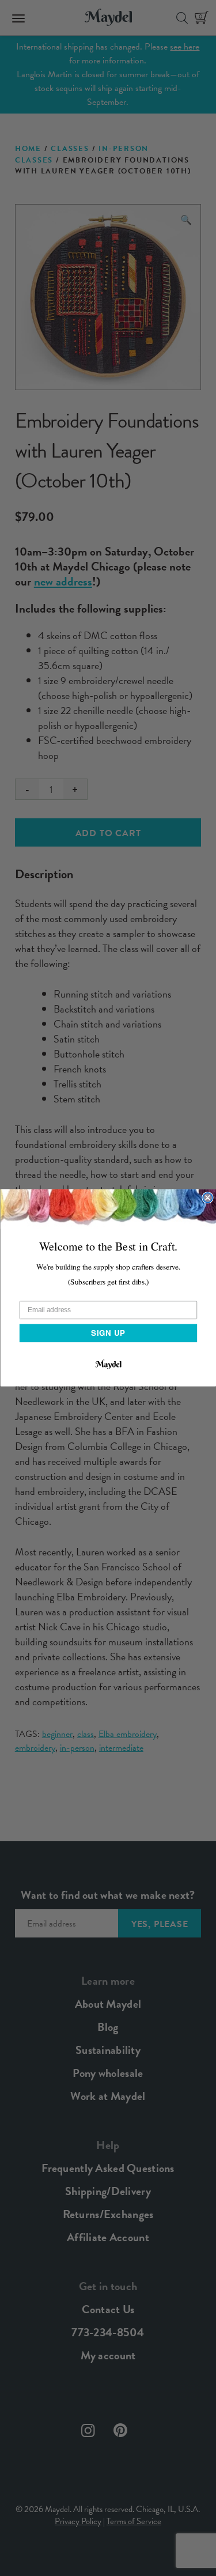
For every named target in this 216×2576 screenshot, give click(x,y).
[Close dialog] (208, 1198)
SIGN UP (108, 1333)
